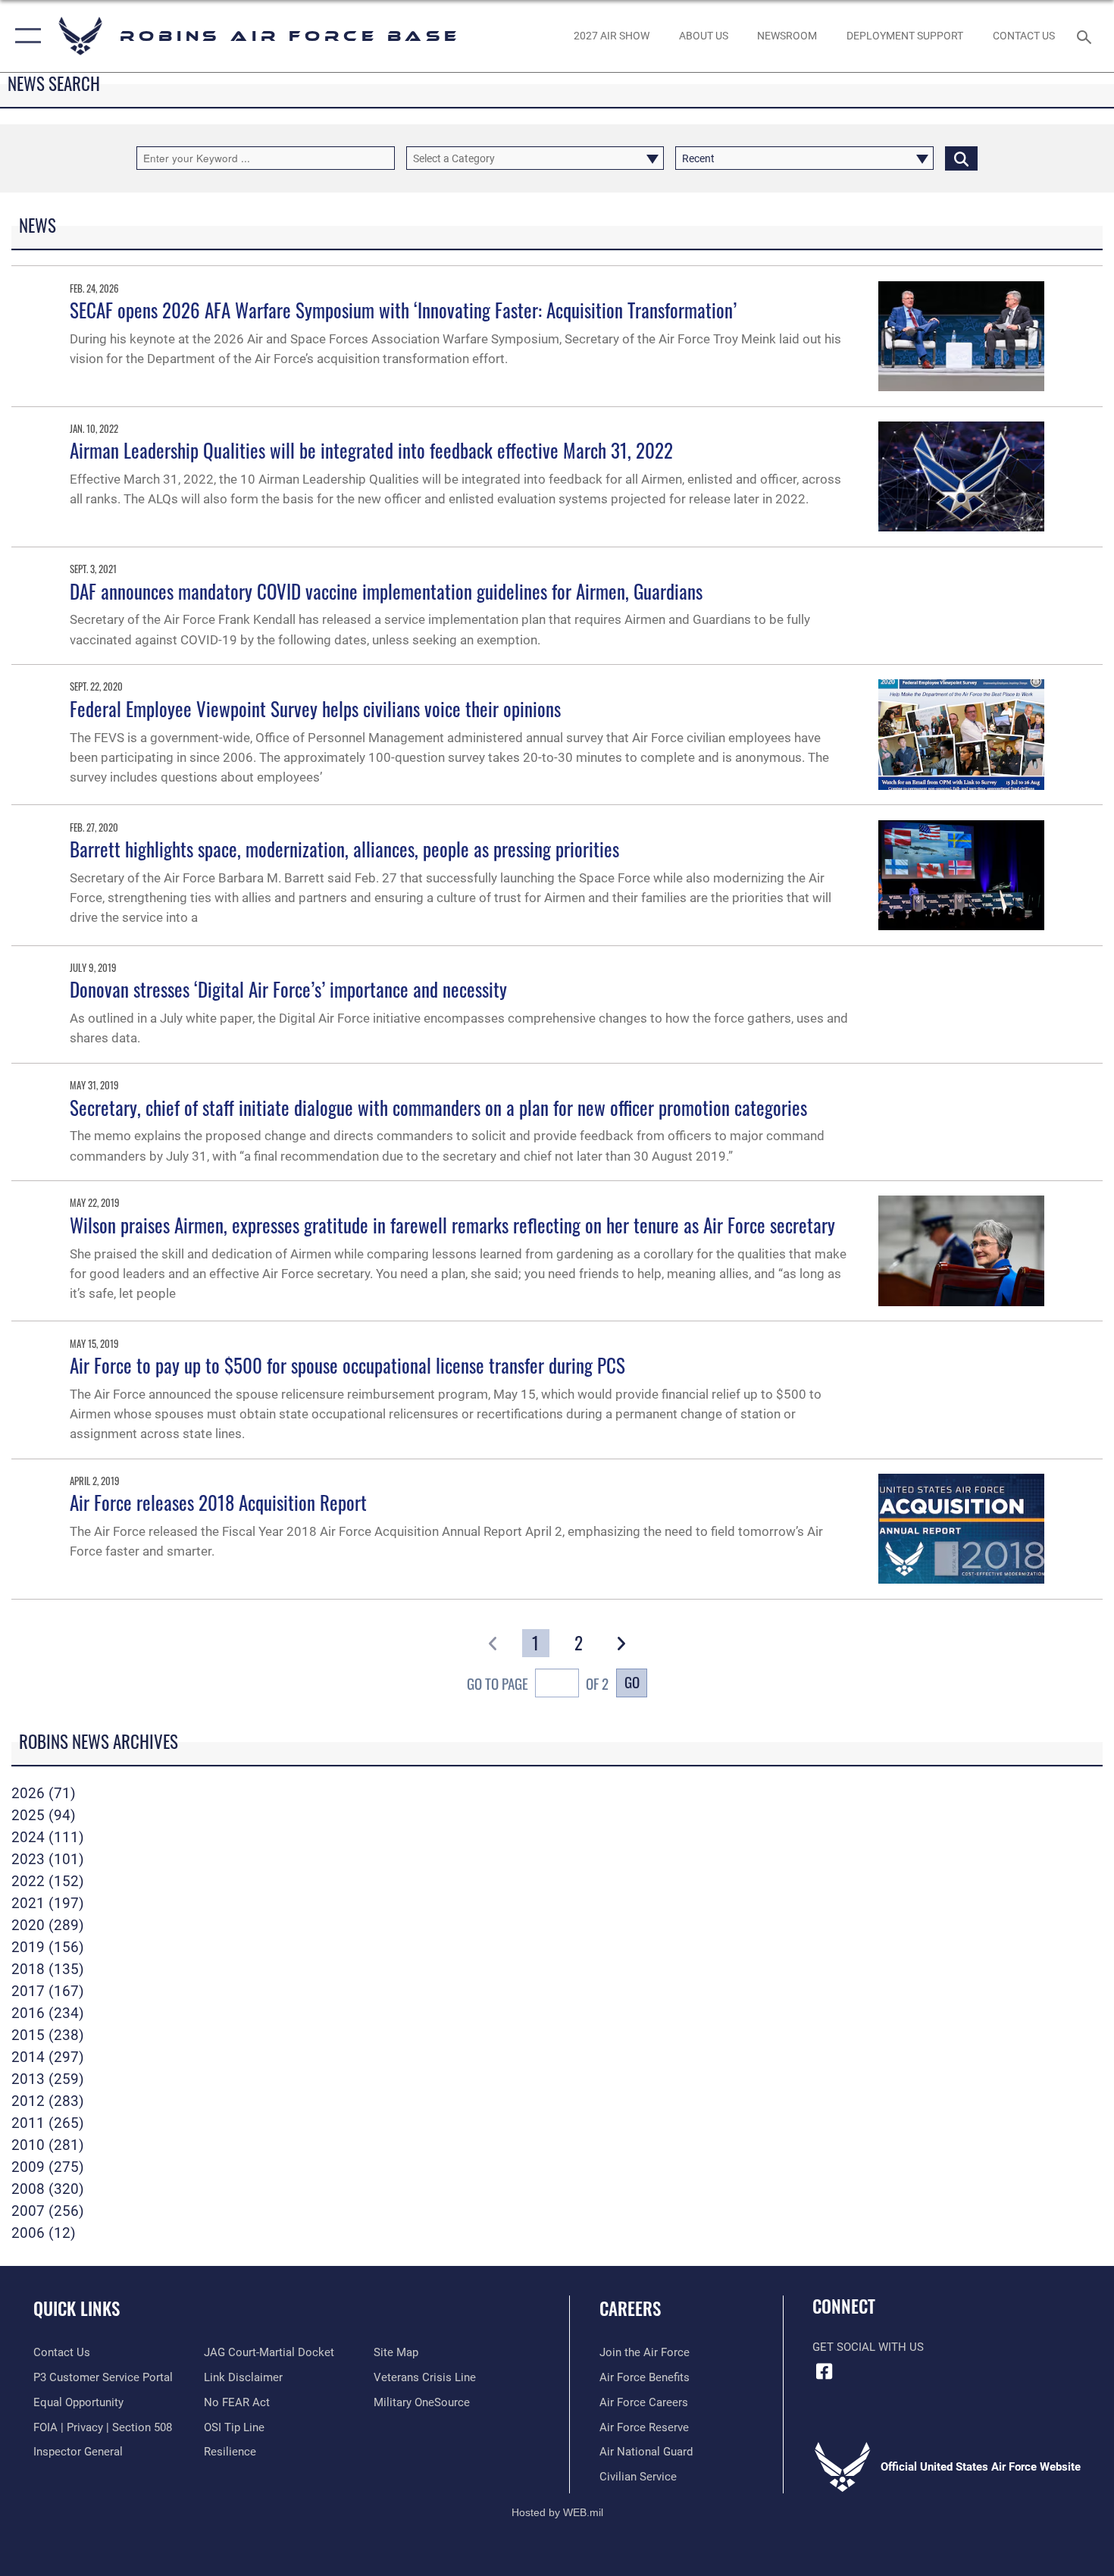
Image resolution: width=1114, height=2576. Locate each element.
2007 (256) (48, 2211)
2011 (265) (48, 2123)
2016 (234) (48, 2013)
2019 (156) (48, 1947)
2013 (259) (48, 2079)
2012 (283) (48, 2101)
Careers (630, 2308)
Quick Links (77, 2308)
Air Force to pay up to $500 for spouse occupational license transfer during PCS (347, 1365)
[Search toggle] (1086, 36)
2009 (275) (48, 2167)
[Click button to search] (961, 158)
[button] (25, 36)
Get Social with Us (868, 2347)
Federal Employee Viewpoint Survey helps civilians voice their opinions (315, 708)
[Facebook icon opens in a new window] (824, 2371)
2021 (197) (48, 1903)
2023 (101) (48, 1859)
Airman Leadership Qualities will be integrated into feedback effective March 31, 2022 (371, 450)
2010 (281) (48, 2145)
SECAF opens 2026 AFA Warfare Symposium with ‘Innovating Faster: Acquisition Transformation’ (403, 310)
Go (632, 1682)
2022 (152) (48, 1881)
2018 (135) (48, 1969)
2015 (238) (48, 2035)
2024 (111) (48, 1837)
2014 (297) (48, 2057)
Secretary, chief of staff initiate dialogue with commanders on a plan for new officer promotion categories (438, 1107)
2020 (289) (48, 1925)
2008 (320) (48, 2189)
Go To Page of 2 (538, 1683)
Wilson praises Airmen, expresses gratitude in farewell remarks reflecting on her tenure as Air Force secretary (452, 1225)
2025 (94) (44, 1815)
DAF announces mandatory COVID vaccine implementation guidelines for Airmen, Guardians (386, 591)
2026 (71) (44, 1793)
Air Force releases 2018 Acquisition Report (218, 1502)
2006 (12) (44, 2233)
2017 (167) (48, 1991)
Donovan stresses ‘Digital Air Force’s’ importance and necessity (288, 989)
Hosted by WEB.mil (557, 2512)
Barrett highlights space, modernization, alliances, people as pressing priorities (344, 849)
